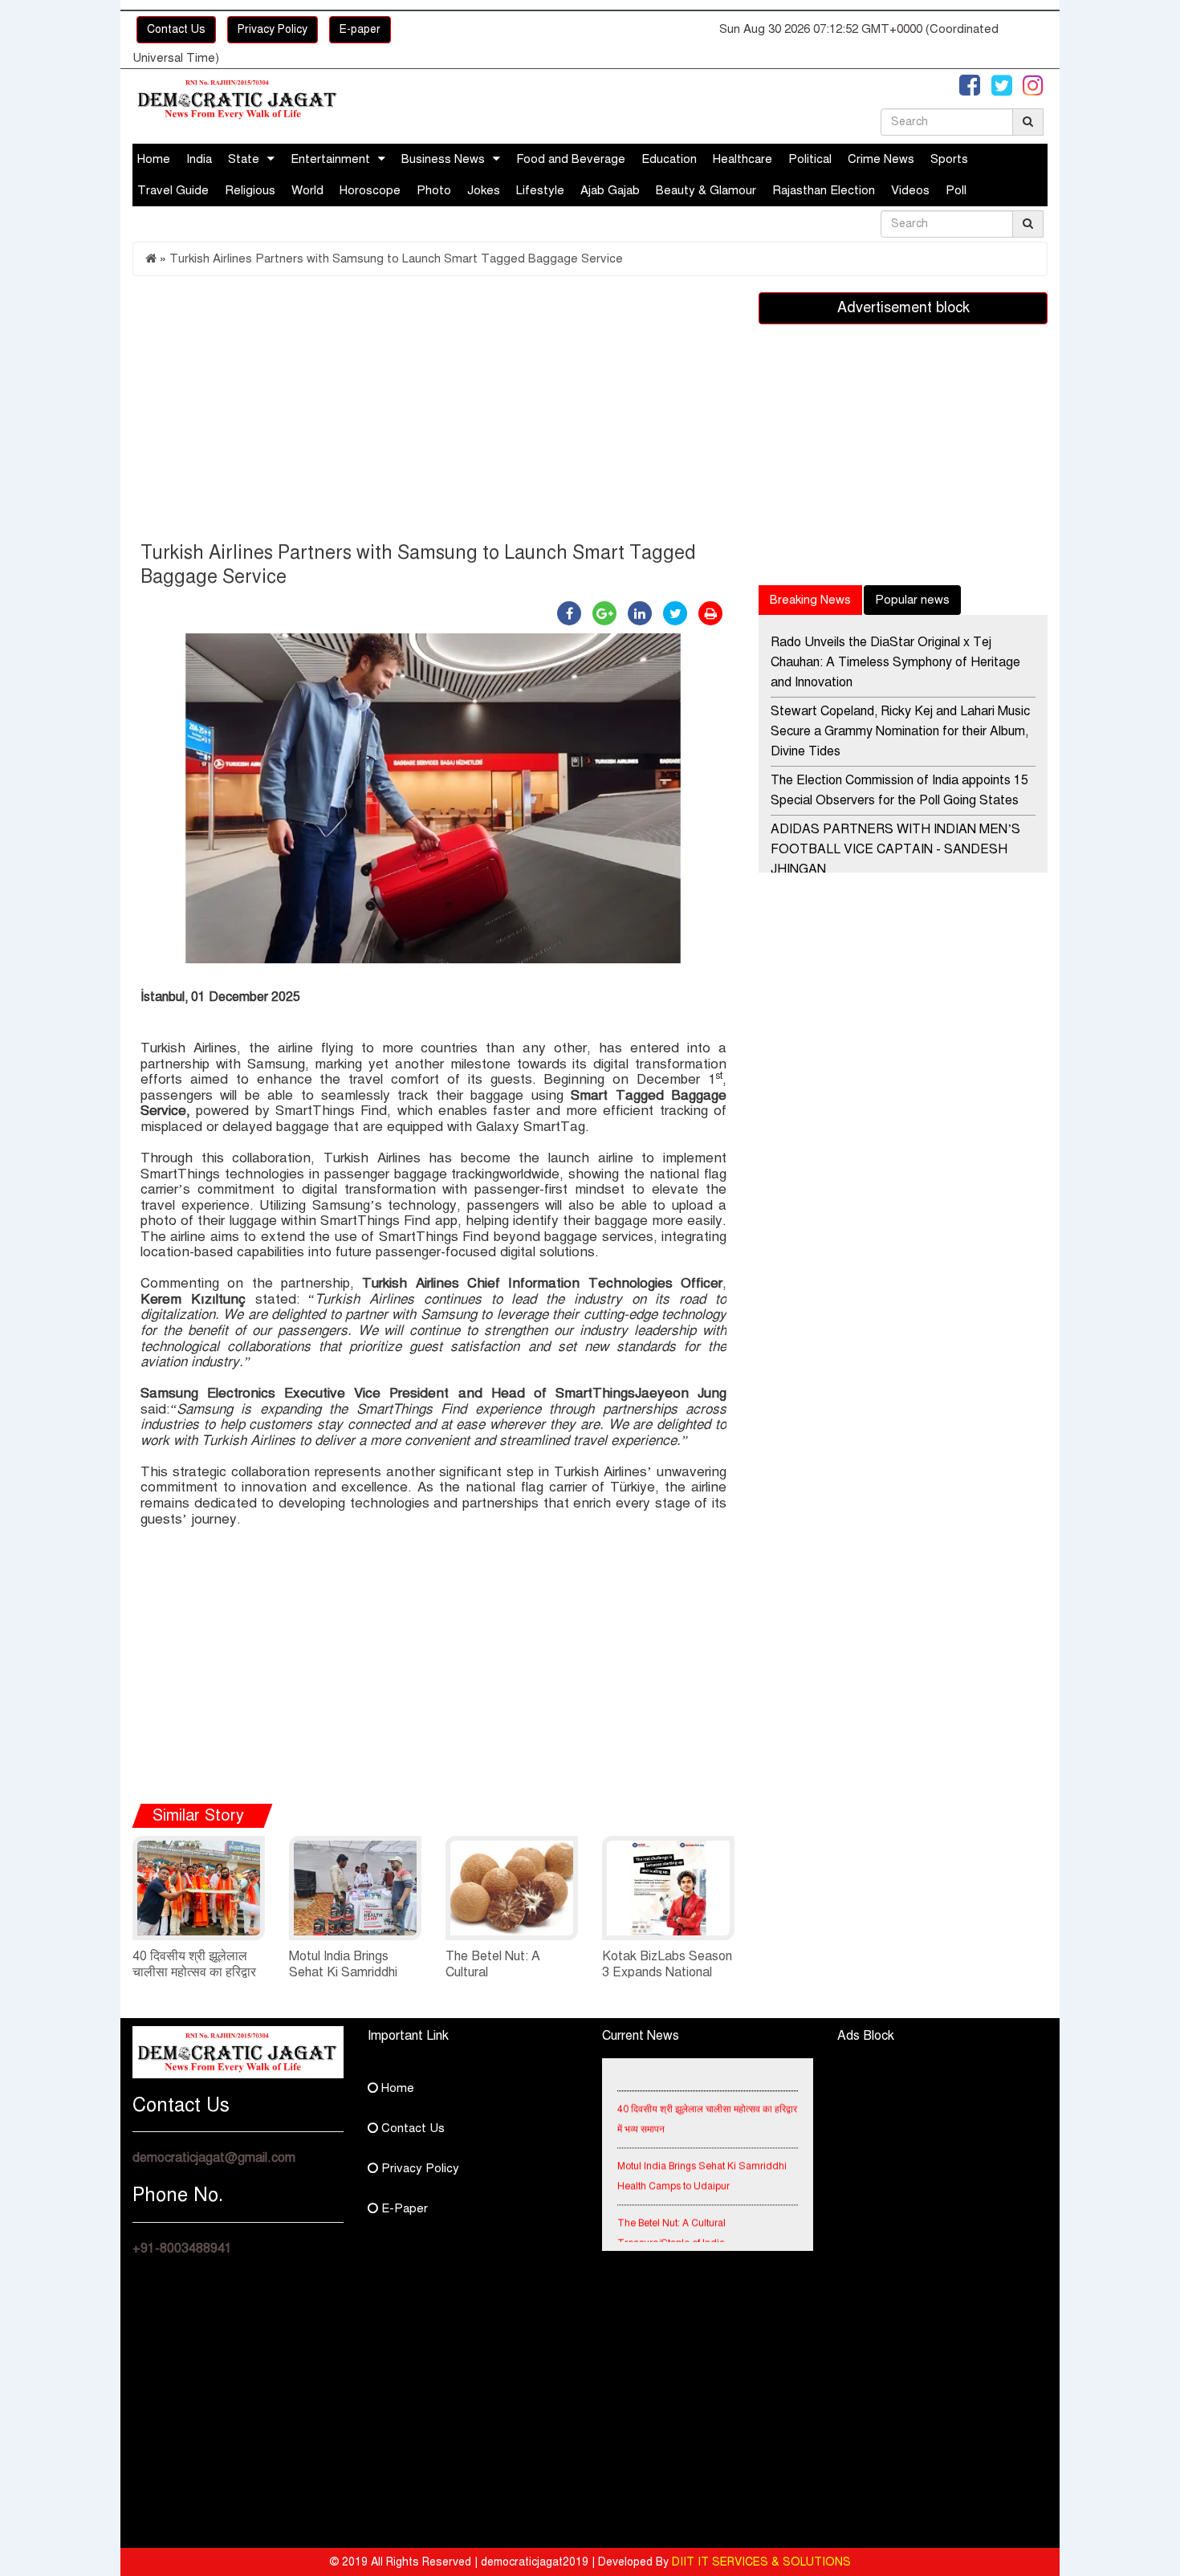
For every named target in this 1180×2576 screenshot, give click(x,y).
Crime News (881, 159)
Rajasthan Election (824, 190)
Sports (949, 159)
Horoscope (370, 190)
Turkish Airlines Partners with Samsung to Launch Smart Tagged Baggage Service (396, 258)
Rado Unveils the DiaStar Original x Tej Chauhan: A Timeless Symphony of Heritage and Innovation (895, 662)
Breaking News (810, 600)
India (199, 159)
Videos (910, 190)
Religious (250, 190)
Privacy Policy (273, 29)
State (244, 159)
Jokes (484, 190)
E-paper (360, 29)
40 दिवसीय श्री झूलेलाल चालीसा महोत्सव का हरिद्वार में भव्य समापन (194, 1972)
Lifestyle (540, 190)
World (307, 190)
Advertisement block (903, 307)
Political (810, 159)
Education (669, 159)
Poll (956, 190)
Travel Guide (173, 190)
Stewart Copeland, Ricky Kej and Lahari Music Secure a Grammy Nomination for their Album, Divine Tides (900, 731)
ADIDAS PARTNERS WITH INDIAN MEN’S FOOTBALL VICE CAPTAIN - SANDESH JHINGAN (895, 849)
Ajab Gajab (610, 190)
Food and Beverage (571, 159)
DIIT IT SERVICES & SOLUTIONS (761, 2562)
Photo (434, 190)
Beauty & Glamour (706, 190)
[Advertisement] (433, 413)
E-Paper (403, 2208)
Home (154, 159)
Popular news (912, 600)
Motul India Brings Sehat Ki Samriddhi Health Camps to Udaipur (702, 2160)
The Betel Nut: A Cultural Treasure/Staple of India (671, 2217)
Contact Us (176, 29)
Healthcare (743, 159)
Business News (443, 159)
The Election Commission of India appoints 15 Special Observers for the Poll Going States (899, 790)
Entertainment (330, 159)
